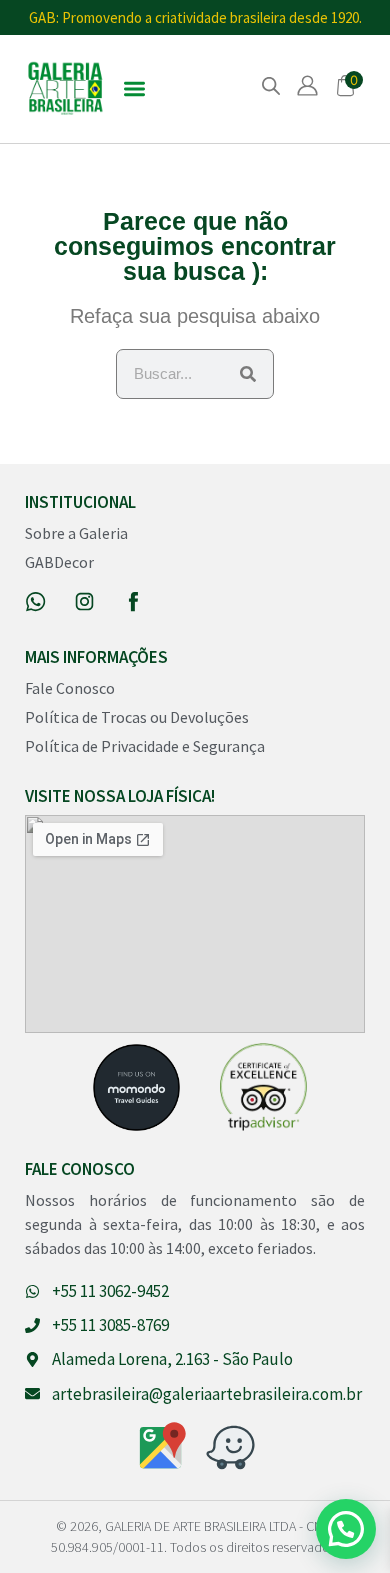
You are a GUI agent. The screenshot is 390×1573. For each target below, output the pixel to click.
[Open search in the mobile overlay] (271, 85)
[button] (134, 89)
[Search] (248, 374)
